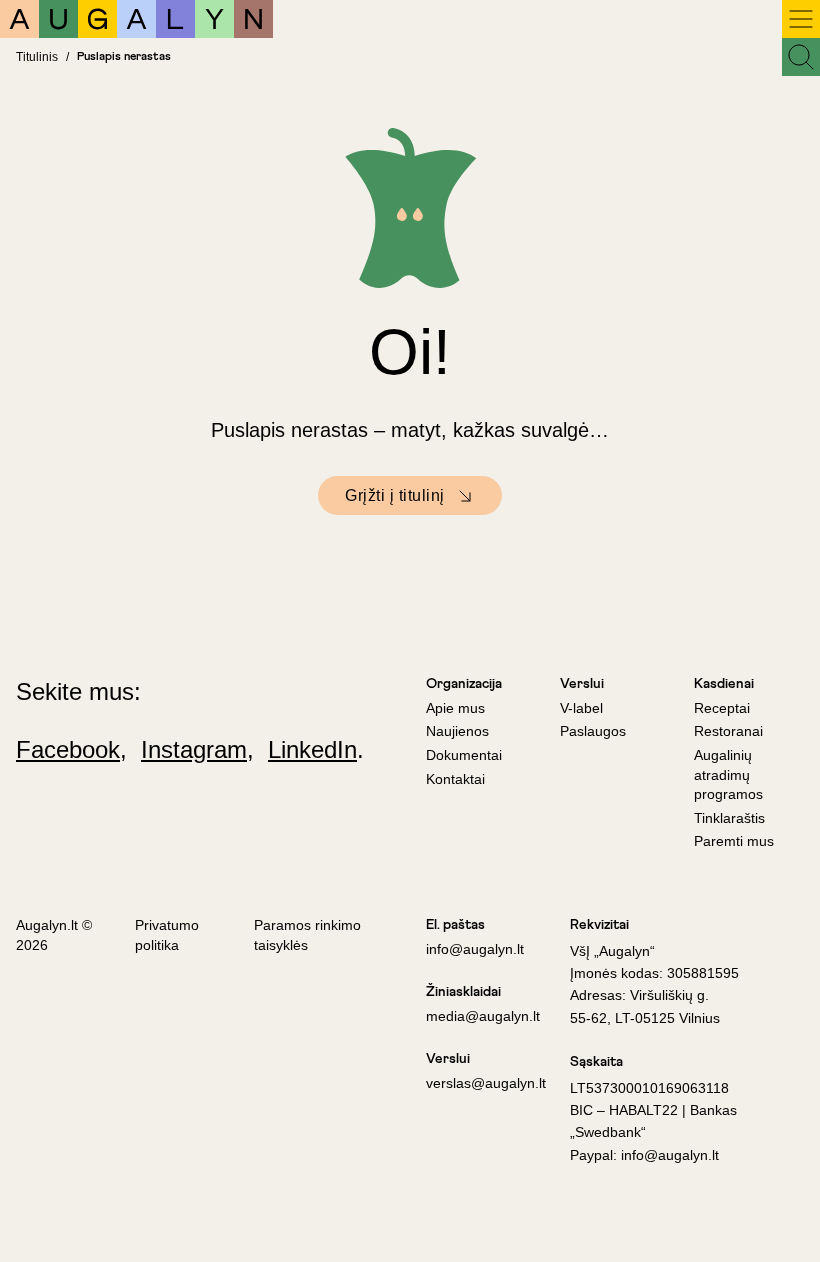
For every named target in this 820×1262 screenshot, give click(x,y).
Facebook (68, 749)
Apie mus (455, 708)
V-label (581, 708)
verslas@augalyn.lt (486, 1083)
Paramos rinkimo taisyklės (307, 935)
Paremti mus (734, 841)
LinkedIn (312, 749)
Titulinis (37, 57)
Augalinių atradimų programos (728, 774)
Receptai (722, 708)
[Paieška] (801, 57)
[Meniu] (801, 19)
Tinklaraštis (729, 818)
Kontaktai (455, 779)
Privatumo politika (167, 935)
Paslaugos (593, 731)
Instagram (194, 749)
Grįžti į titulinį (395, 495)
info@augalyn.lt (475, 949)
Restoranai (728, 731)
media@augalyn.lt (483, 1016)
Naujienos (457, 731)
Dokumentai (464, 755)
